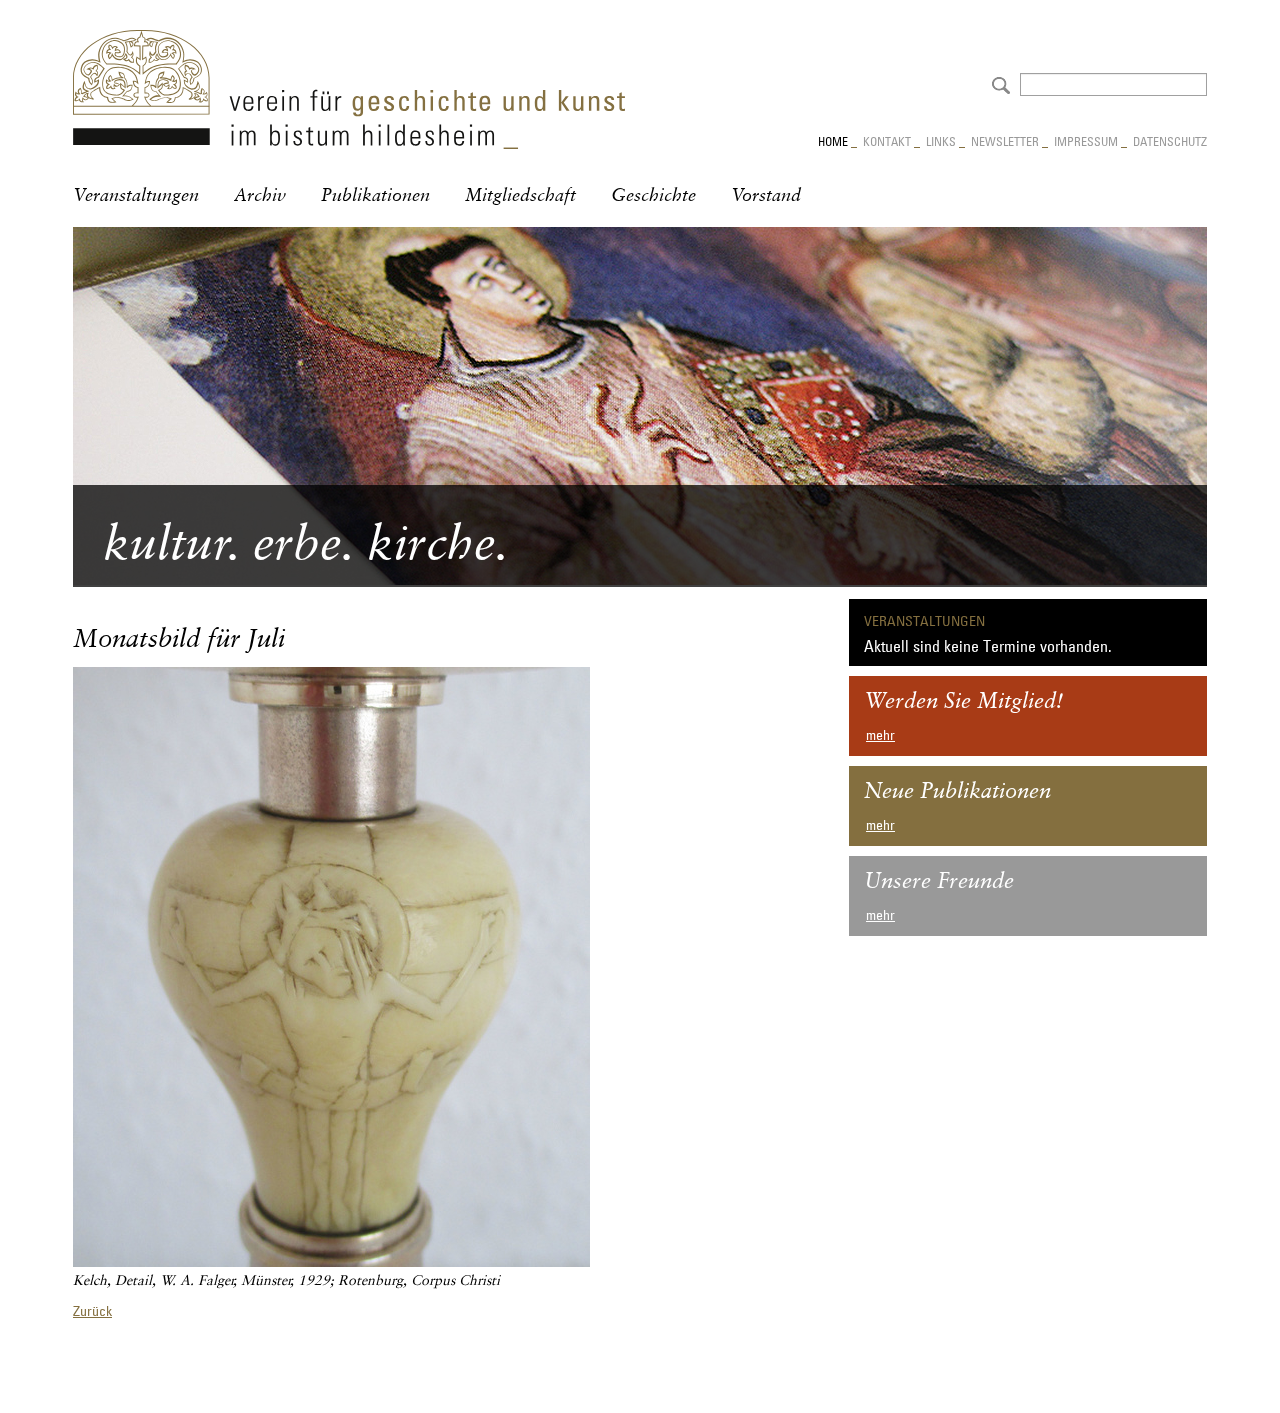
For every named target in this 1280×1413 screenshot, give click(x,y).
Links (941, 141)
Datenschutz (1170, 141)
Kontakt (887, 141)
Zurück (92, 1311)
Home (833, 141)
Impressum (1086, 141)
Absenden (998, 83)
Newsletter (1005, 141)
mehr (880, 735)
